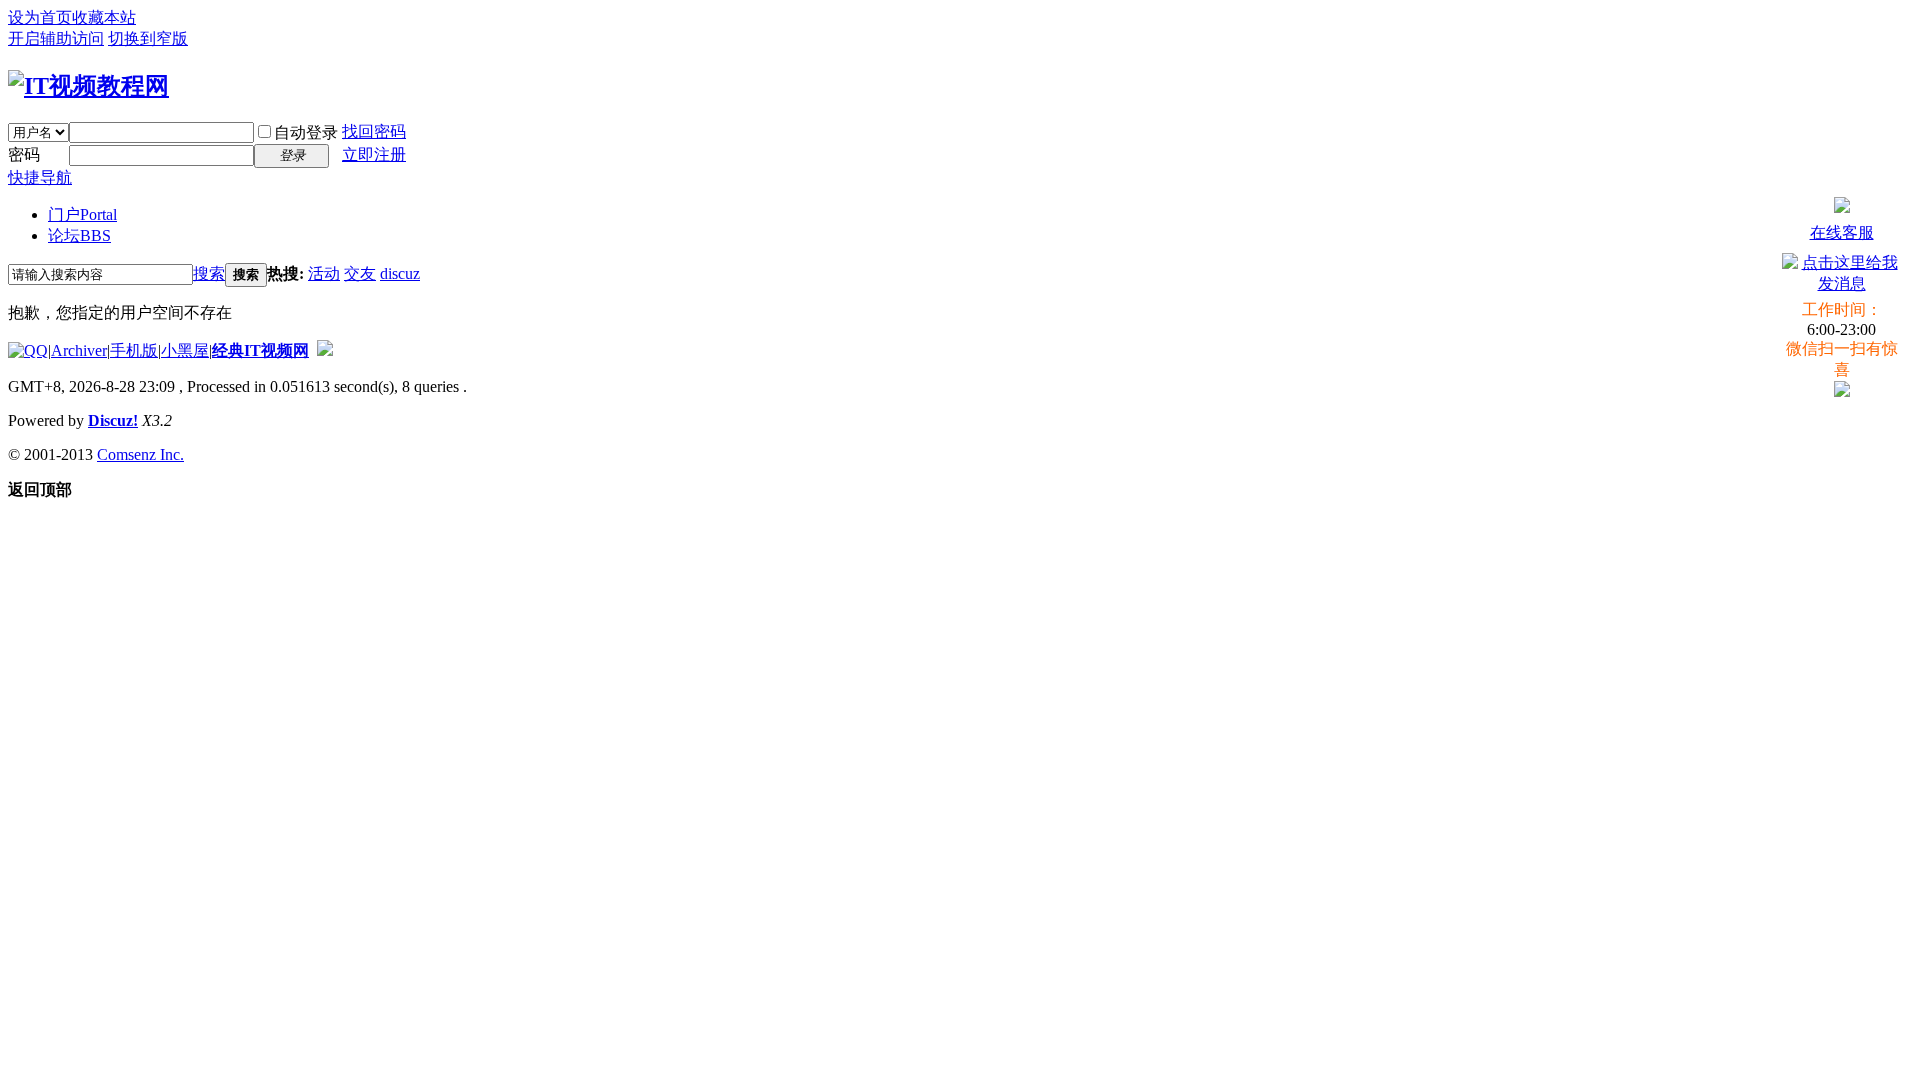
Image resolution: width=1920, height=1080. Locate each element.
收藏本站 (104, 17)
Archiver (79, 350)
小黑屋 (185, 350)
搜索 (209, 273)
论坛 (79, 235)
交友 (360, 273)
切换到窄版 (148, 38)
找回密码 (374, 131)
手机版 (134, 350)
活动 (324, 273)
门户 (82, 214)
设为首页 (40, 17)
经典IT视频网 (260, 350)
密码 (24, 154)
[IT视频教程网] (88, 86)
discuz (400, 273)
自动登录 (306, 132)
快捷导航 (40, 177)
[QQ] (28, 350)
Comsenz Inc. (140, 454)
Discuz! (113, 420)
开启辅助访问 (56, 38)
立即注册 (374, 154)
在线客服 (1842, 232)
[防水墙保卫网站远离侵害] (325, 350)
